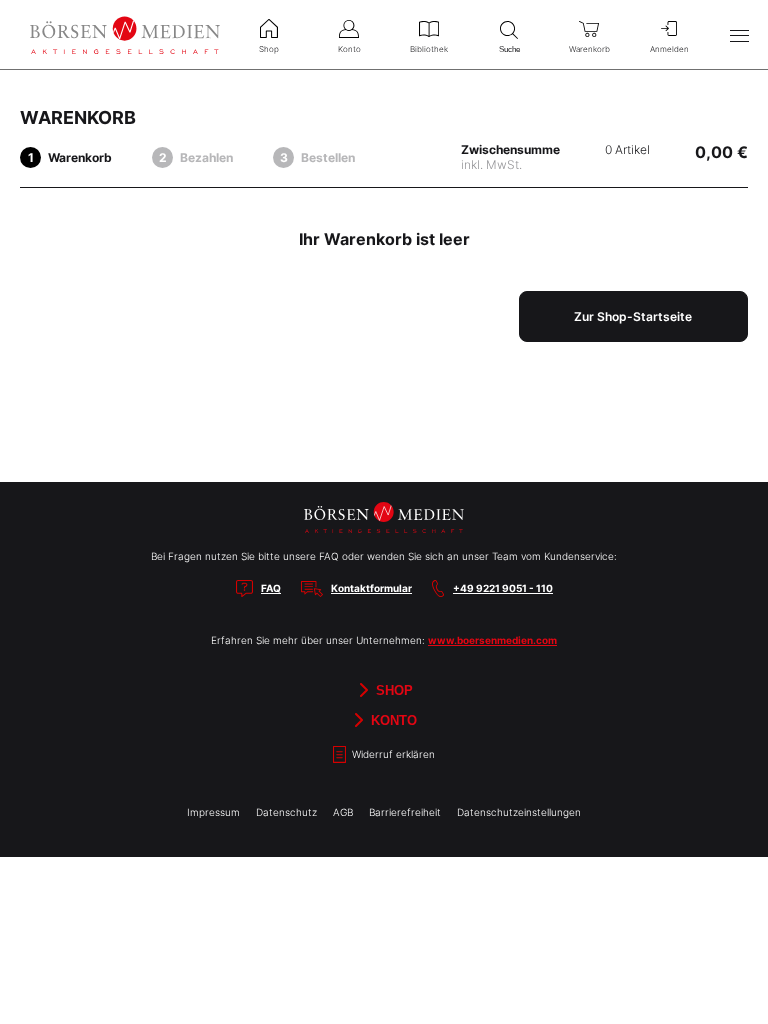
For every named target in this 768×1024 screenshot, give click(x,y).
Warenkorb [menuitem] (589, 49)
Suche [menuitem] (509, 49)
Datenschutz (286, 812)
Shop (392, 689)
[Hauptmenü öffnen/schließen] (739, 35)
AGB (343, 812)
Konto (392, 719)
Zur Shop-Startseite (633, 316)
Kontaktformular (371, 588)
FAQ (271, 588)
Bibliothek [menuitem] (429, 49)
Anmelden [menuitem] (669, 49)
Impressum (213, 812)
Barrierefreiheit (405, 812)
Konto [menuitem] (349, 49)
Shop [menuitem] (269, 49)
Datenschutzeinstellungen (519, 812)
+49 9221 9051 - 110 (503, 588)
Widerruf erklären (392, 754)
